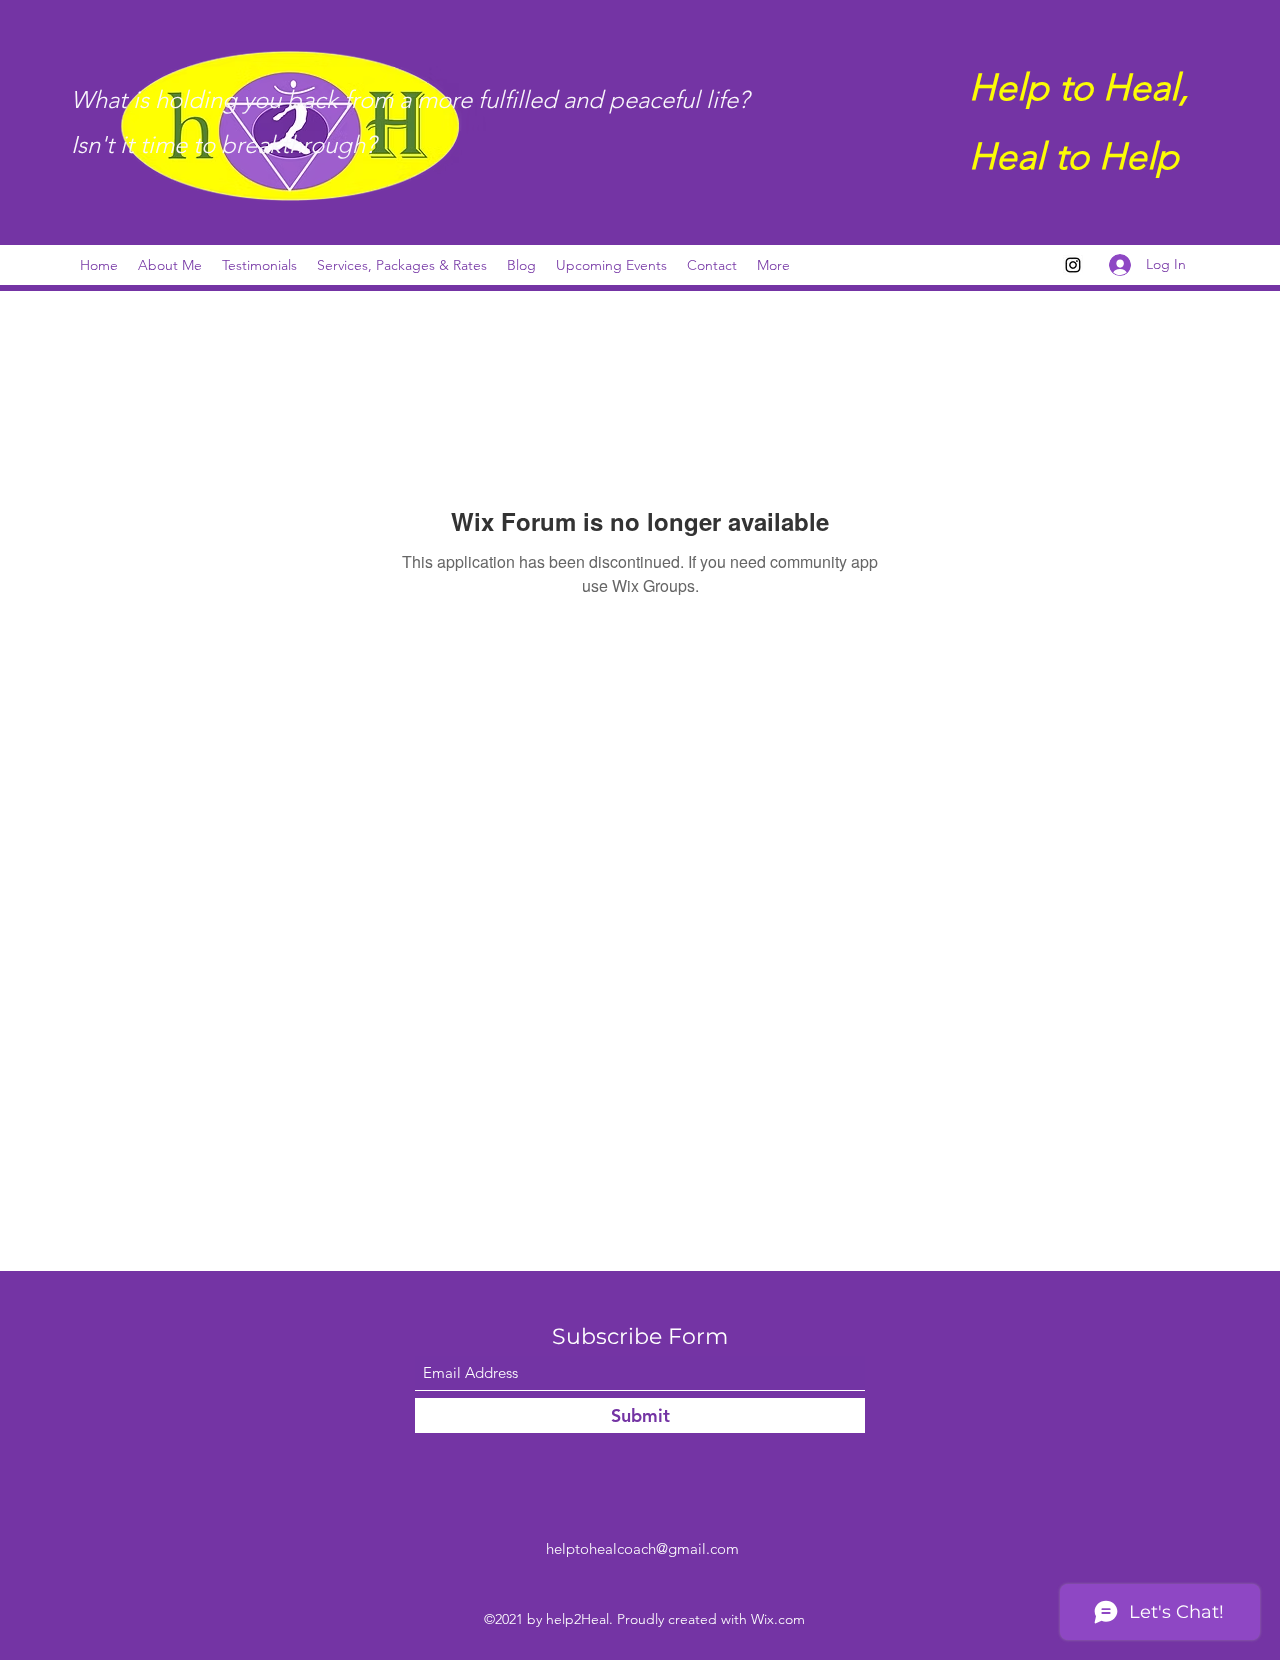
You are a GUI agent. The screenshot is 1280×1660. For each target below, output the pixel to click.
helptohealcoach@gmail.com (642, 1548)
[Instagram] (1073, 265)
